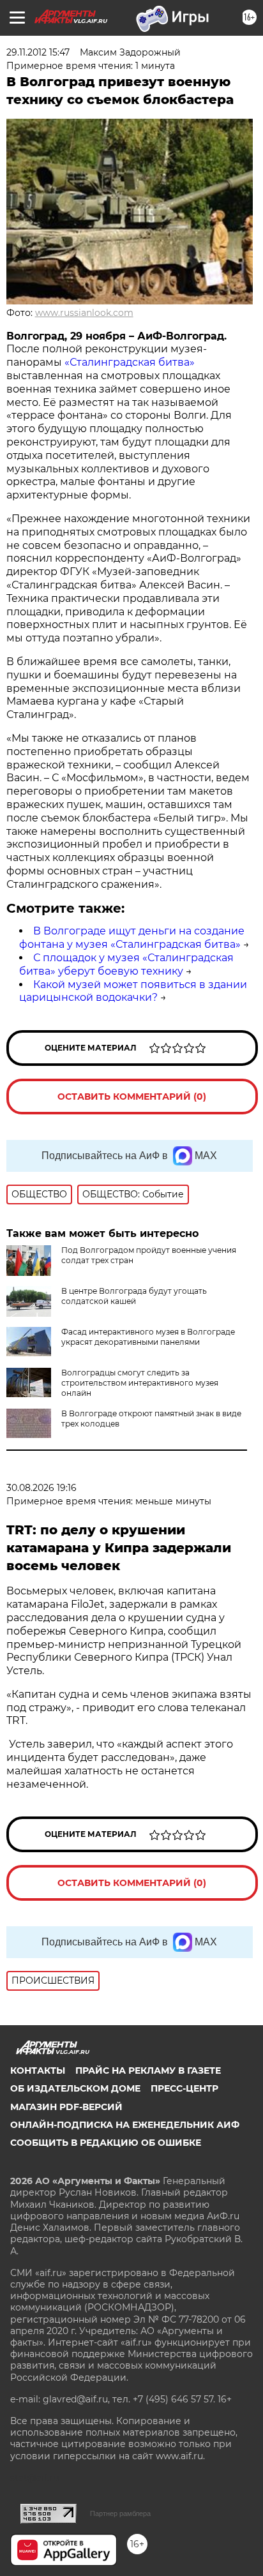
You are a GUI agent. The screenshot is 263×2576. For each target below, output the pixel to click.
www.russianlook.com (84, 313)
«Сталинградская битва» (130, 362)
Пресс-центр (184, 2088)
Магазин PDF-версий (66, 2107)
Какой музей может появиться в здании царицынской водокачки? (133, 991)
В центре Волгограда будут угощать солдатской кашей (134, 1296)
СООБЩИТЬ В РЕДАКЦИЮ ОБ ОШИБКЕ (106, 2143)
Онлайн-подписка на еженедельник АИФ (125, 2125)
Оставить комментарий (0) (132, 1097)
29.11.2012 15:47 (38, 52)
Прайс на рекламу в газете (148, 2071)
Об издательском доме (75, 2088)
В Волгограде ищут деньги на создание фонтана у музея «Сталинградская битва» (132, 938)
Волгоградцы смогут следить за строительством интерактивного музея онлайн (140, 1383)
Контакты (38, 2071)
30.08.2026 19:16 (41, 1488)
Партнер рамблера (120, 2513)
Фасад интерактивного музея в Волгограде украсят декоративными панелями (148, 1337)
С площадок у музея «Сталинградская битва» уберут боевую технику (126, 964)
